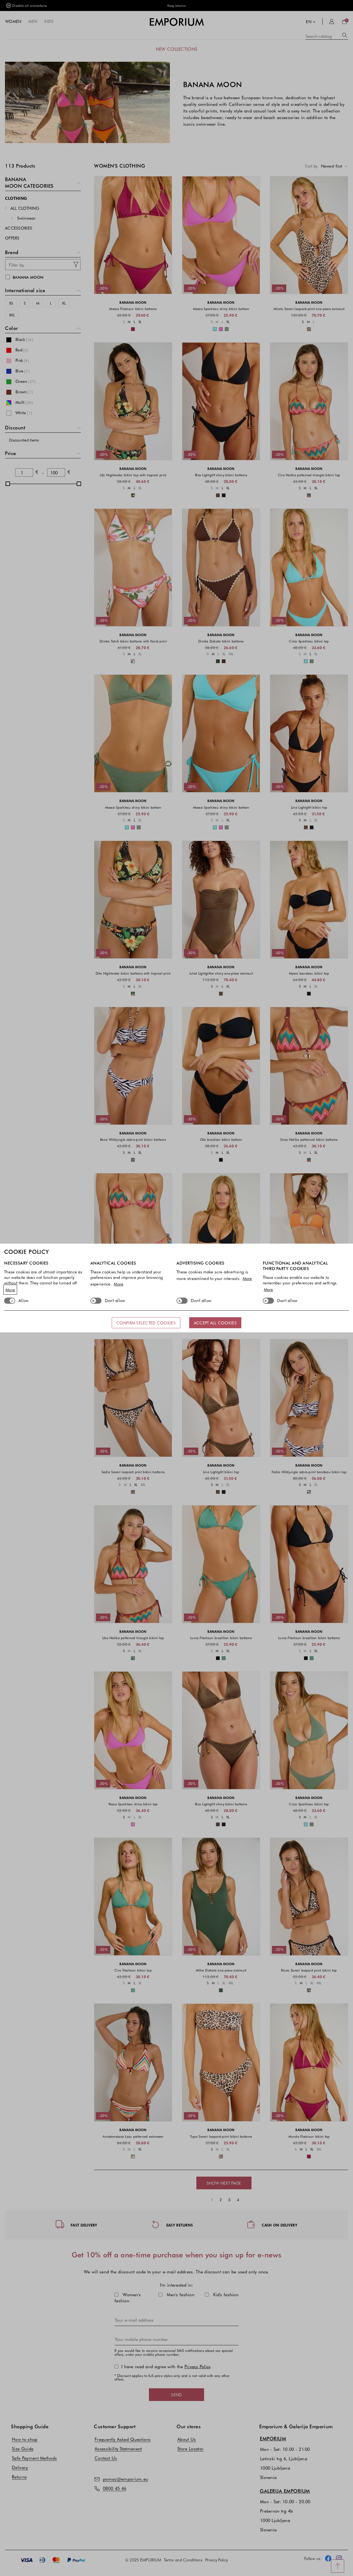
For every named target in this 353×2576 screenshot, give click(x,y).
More (10, 1290)
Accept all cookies (215, 1323)
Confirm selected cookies (146, 1323)
